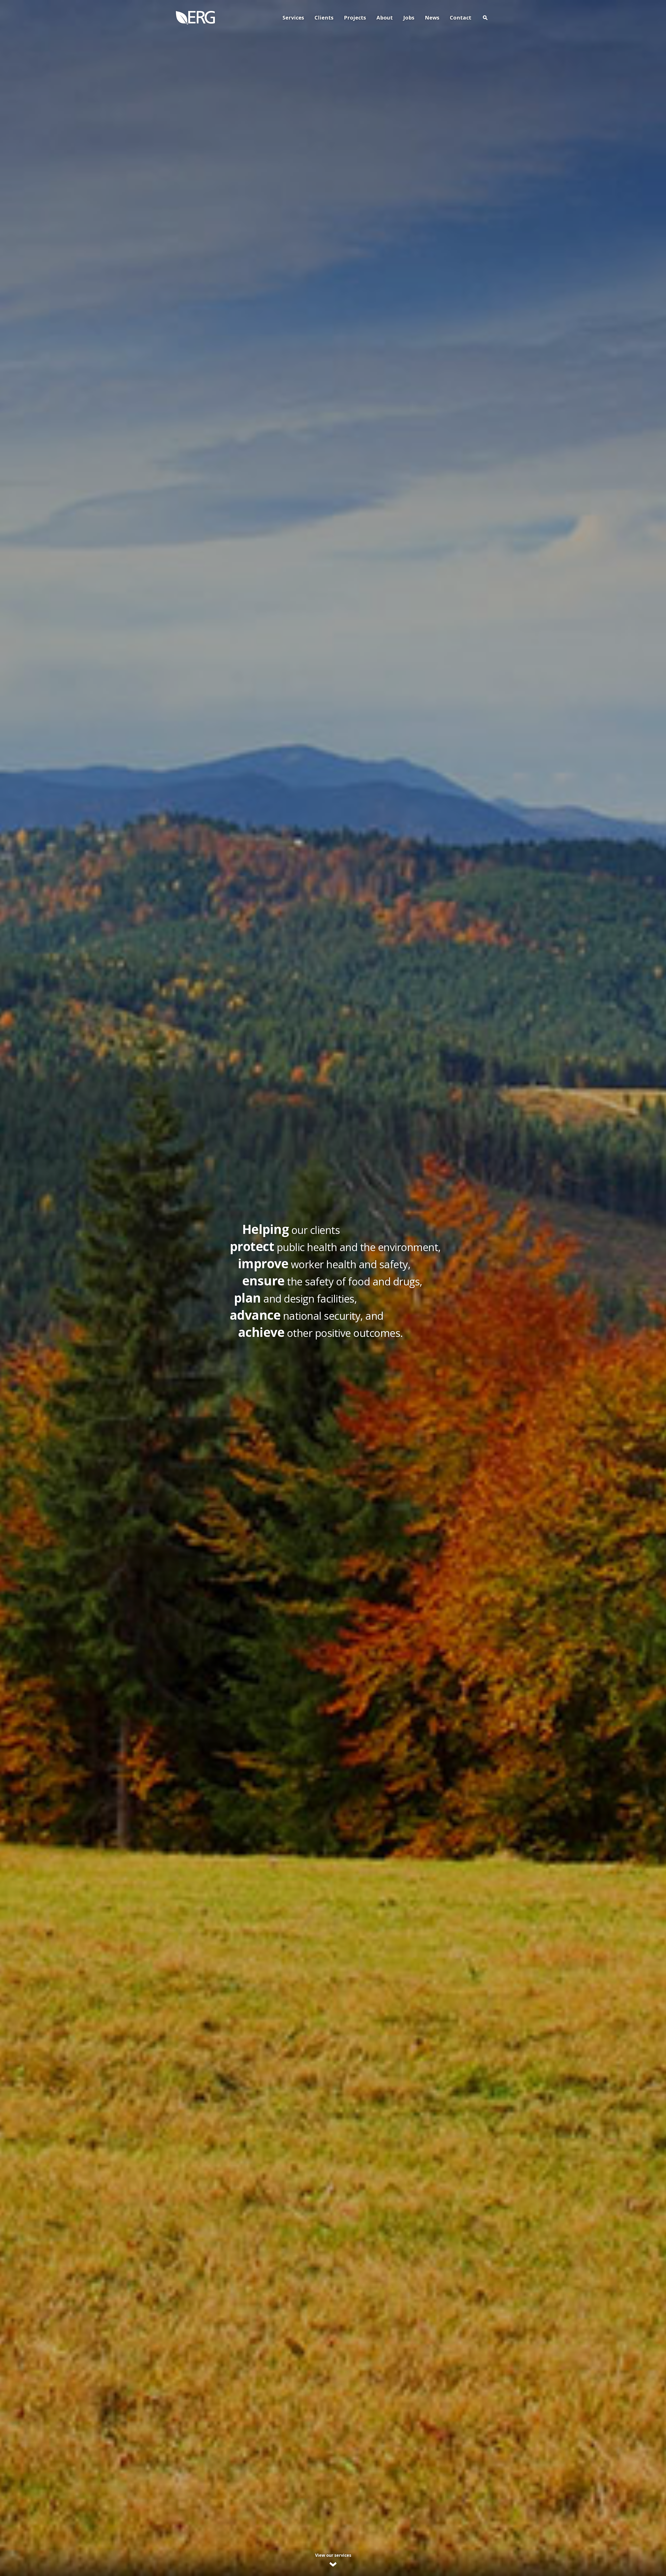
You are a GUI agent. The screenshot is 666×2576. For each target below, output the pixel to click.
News (432, 18)
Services (293, 18)
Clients (324, 18)
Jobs (409, 18)
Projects (355, 18)
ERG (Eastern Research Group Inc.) (195, 18)
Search (485, 18)
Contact (461, 18)
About (385, 18)
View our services (333, 2555)
